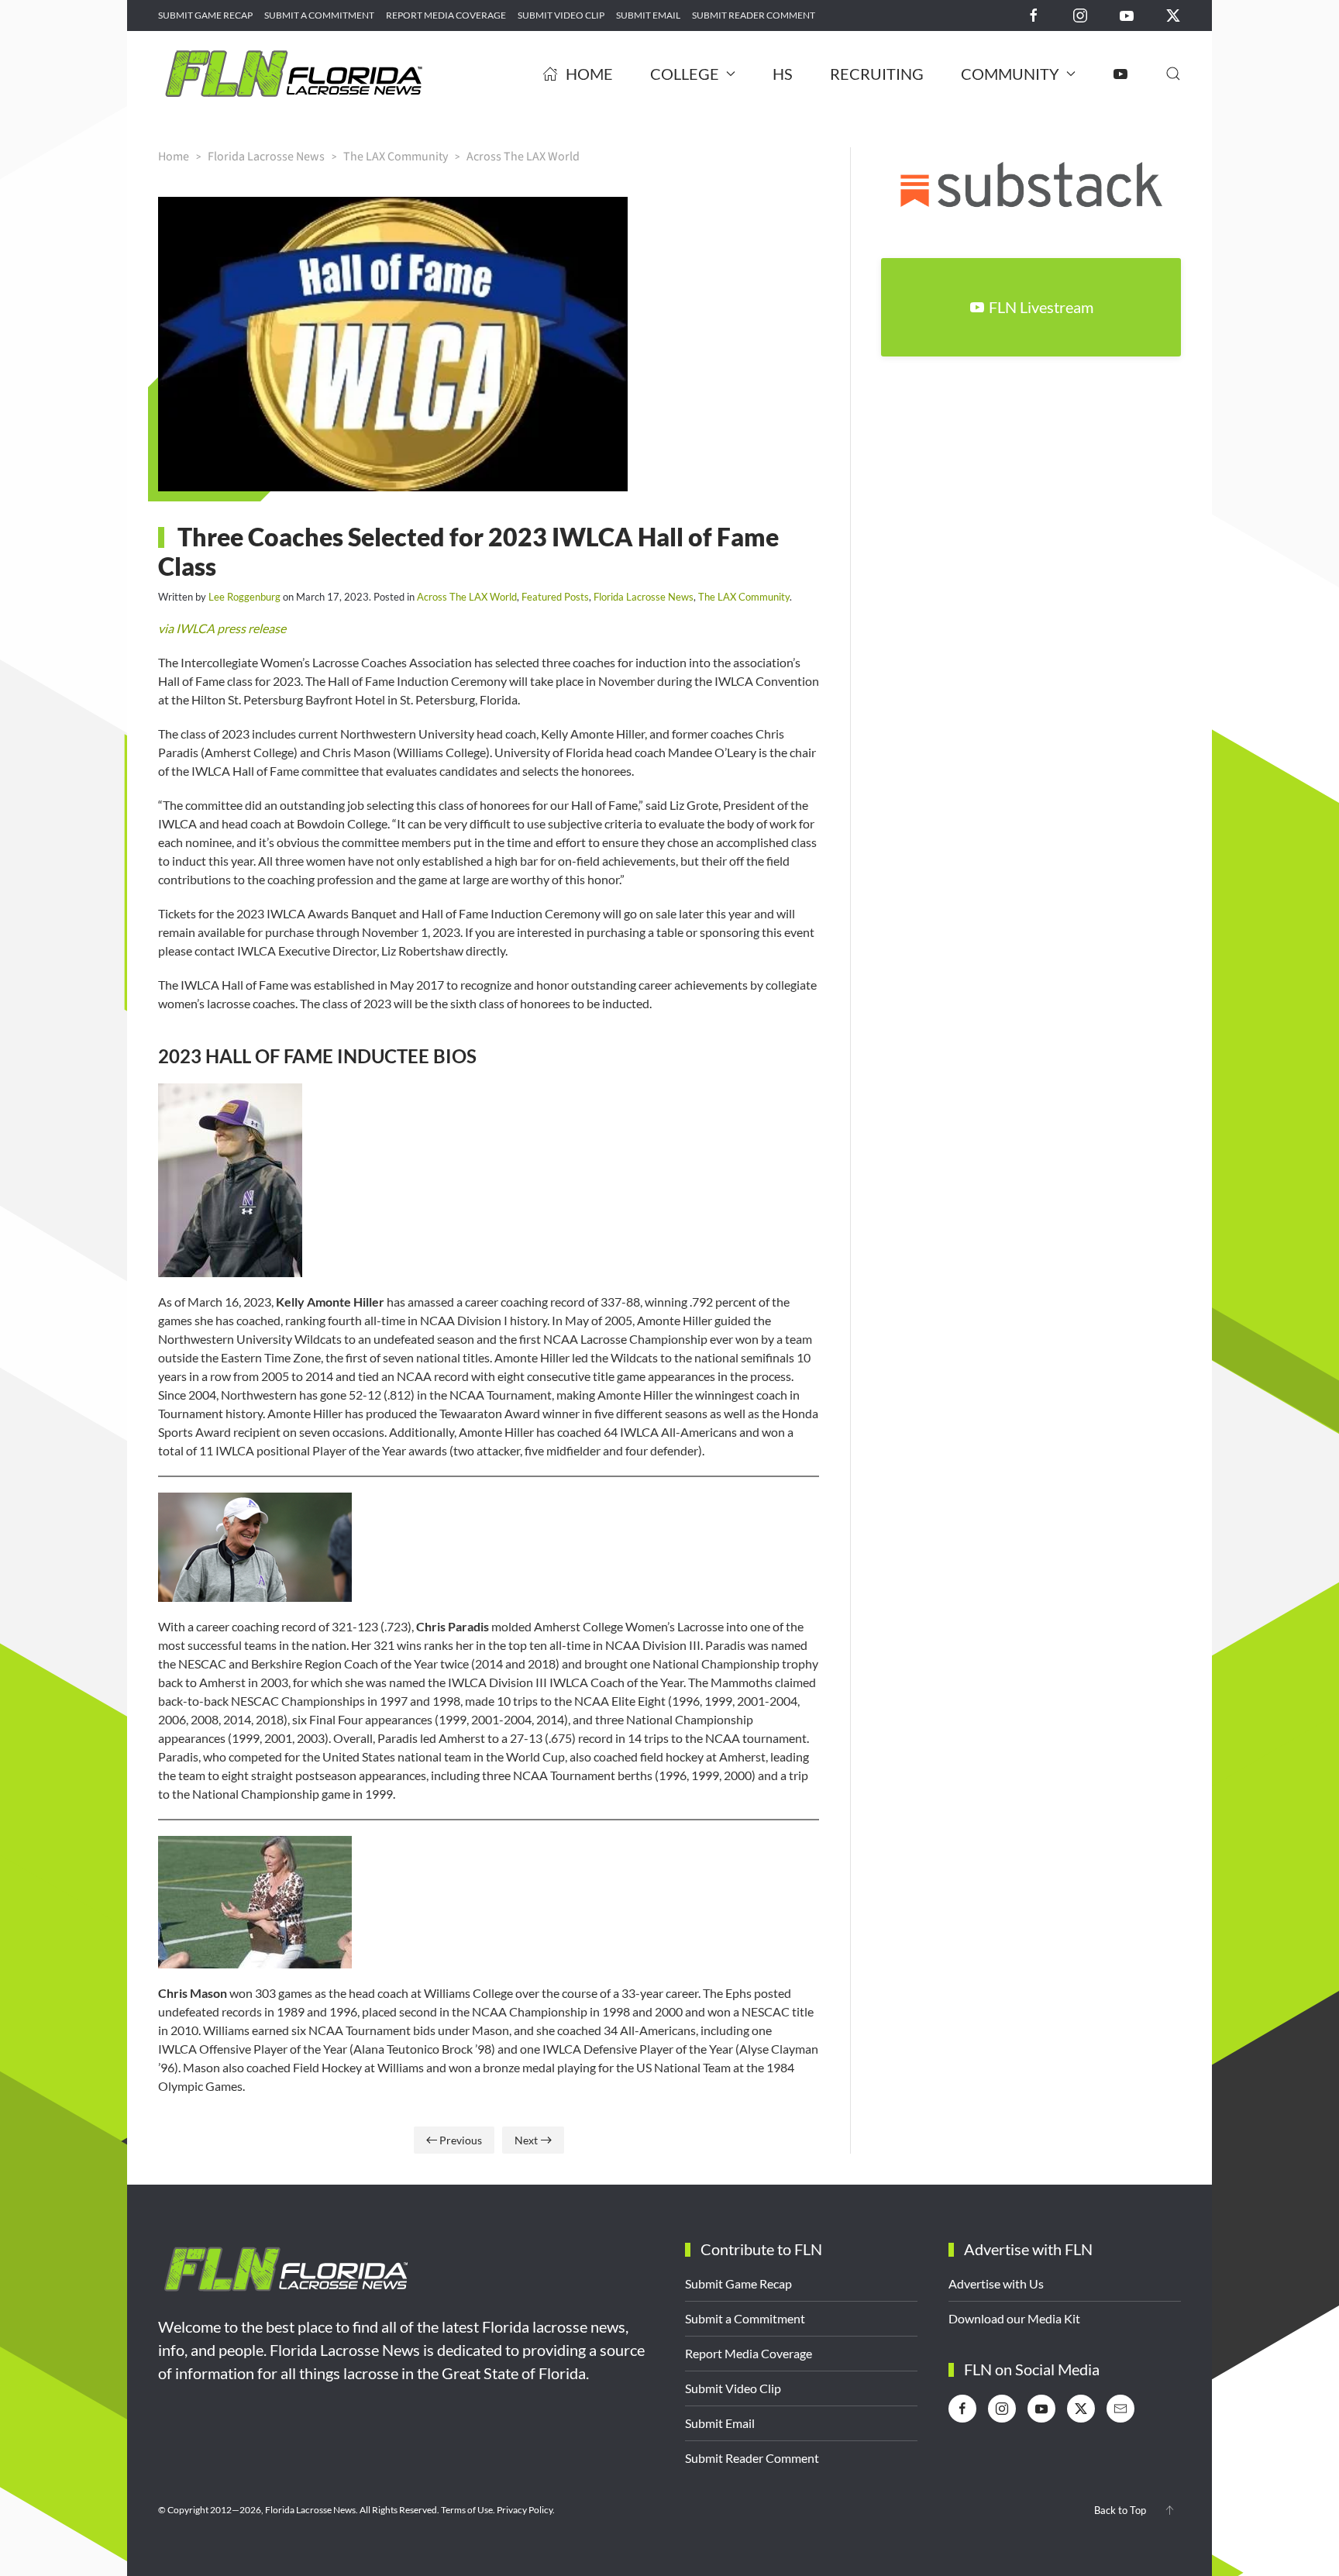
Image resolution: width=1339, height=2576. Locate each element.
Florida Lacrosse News (644, 597)
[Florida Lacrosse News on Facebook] (1034, 14)
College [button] (685, 74)
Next (526, 2140)
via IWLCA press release (222, 628)
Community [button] (1010, 74)
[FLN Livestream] (1120, 74)
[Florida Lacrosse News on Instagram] (1080, 14)
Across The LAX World (467, 597)
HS (783, 74)
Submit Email (648, 15)
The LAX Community (744, 597)
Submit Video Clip (561, 15)
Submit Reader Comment (754, 15)
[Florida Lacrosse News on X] (1173, 14)
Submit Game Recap (205, 15)
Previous (461, 2140)
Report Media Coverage (446, 15)
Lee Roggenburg (244, 597)
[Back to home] (294, 74)
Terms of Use (467, 2510)
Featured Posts (555, 597)
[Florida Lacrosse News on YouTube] (1127, 14)
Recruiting (877, 74)
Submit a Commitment (319, 15)
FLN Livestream (1041, 307)
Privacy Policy (525, 2510)
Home (589, 74)
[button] (1173, 74)
